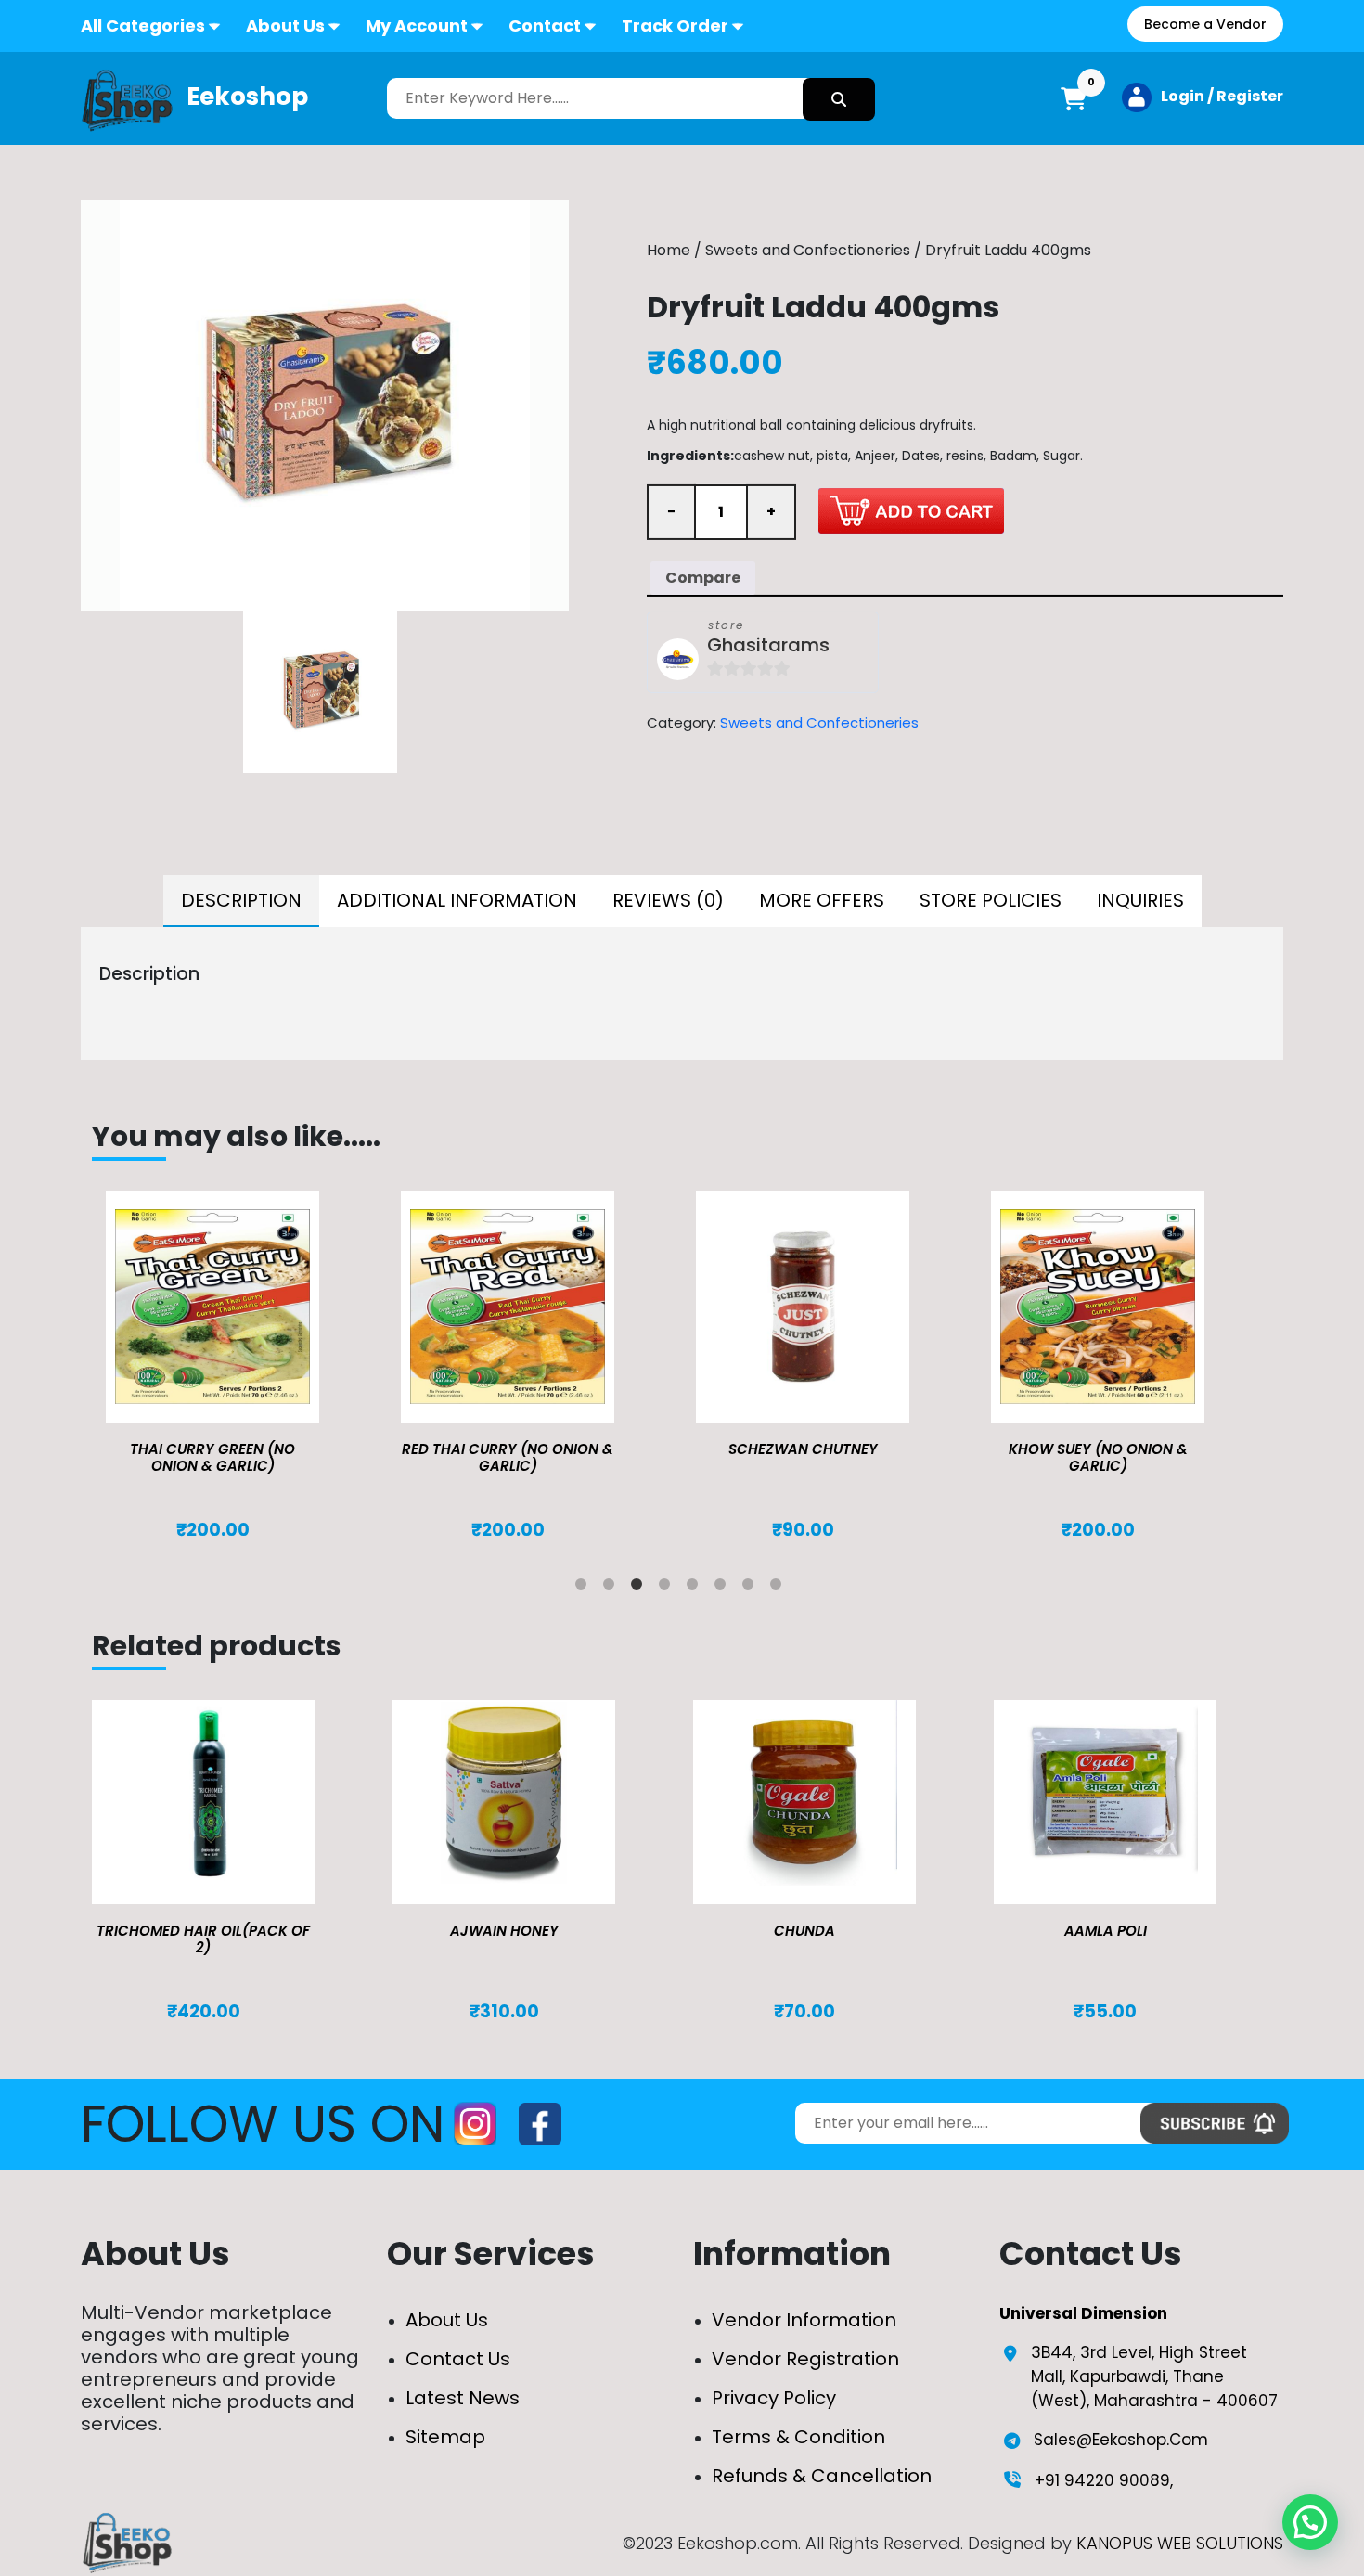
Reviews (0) (668, 900)
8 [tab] (779, 1588)
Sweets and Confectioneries (808, 250)
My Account (417, 26)
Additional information (457, 900)
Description (241, 900)
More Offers (822, 900)
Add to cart (911, 510)
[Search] (839, 99)
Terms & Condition (798, 2437)
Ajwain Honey (504, 1931)
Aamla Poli (1106, 1931)
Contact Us (458, 2359)
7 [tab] (752, 1588)
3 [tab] (640, 1588)
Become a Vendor (1205, 24)
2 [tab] (612, 1588)
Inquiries (1140, 900)
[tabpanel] (239, 1366)
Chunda (804, 1931)
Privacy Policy (774, 2398)
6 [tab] (724, 1588)
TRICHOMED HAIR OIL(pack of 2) (203, 1939)
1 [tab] (585, 1588)
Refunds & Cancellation (822, 2476)
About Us (285, 26)
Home (669, 250)
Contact (545, 26)
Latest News (463, 2398)
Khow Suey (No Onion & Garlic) (1098, 1457)
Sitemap (445, 2437)
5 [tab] (696, 1588)
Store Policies (991, 900)
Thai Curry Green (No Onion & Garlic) (212, 1457)
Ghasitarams (768, 645)
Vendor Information (804, 2320)
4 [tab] (668, 1588)
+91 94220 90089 (1102, 2480)
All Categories (143, 26)
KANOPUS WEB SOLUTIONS (1180, 2543)
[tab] (241, 901)
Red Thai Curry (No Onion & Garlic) (508, 1457)
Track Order (675, 26)
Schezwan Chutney (803, 1449)
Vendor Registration (805, 2359)
